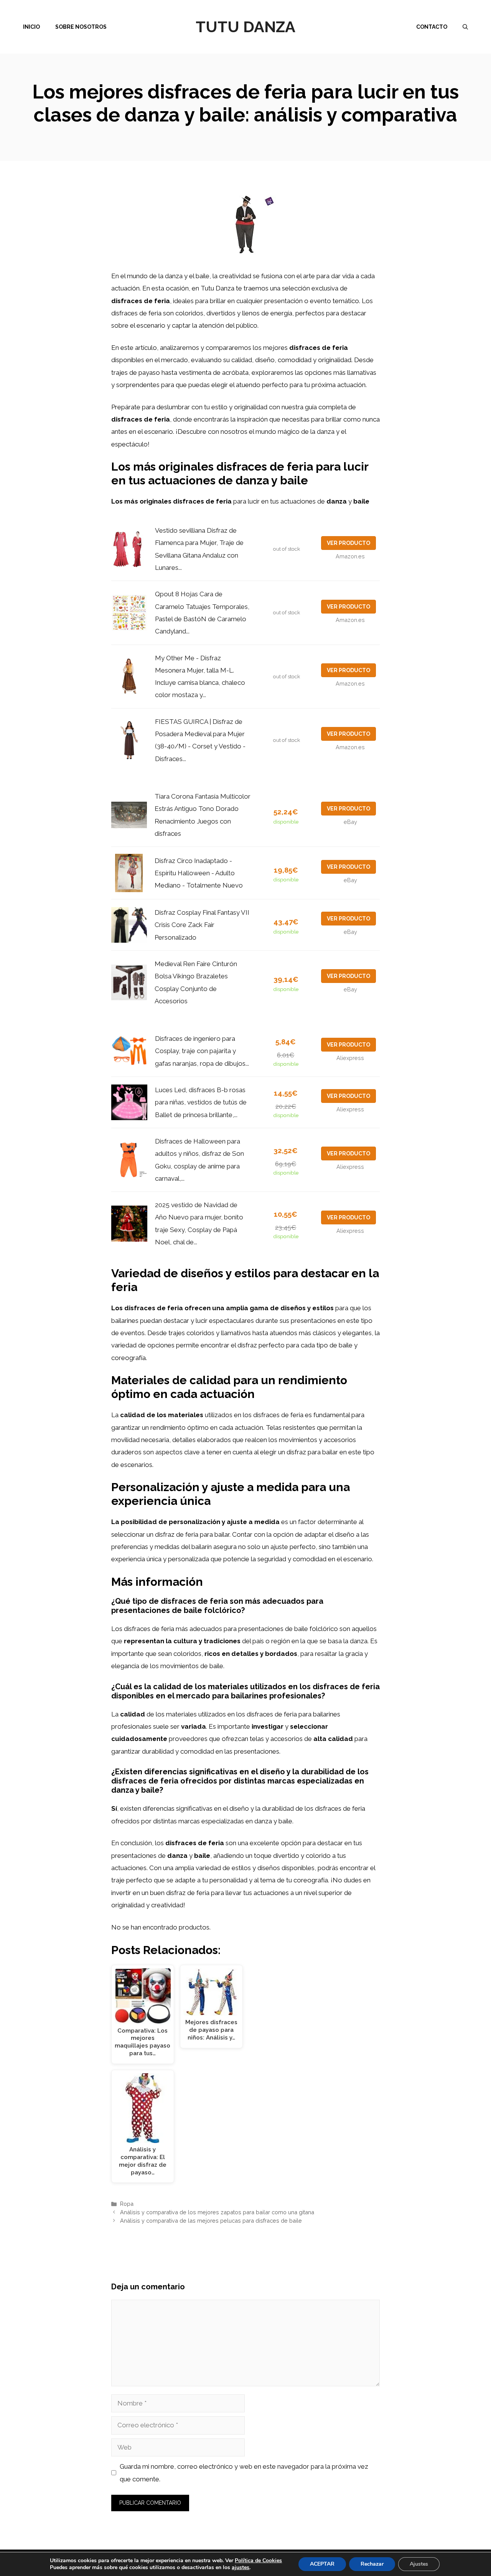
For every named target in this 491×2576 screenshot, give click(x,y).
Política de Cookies (258, 2560)
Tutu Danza (245, 27)
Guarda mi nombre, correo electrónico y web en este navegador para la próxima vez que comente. (244, 2473)
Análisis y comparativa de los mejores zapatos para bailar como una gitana (217, 2212)
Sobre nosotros (81, 27)
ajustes (241, 2568)
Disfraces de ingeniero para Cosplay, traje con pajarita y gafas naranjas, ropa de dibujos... (202, 1051)
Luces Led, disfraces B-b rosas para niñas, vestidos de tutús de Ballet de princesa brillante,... (201, 1102)
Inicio (31, 27)
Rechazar (372, 2564)
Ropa (127, 2204)
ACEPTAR (322, 2564)
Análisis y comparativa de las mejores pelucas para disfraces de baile (211, 2221)
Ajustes (419, 2564)
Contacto (432, 27)
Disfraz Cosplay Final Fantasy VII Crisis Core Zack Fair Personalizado (202, 925)
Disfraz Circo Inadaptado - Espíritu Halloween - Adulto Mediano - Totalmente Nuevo (199, 873)
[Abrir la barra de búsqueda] (465, 27)
